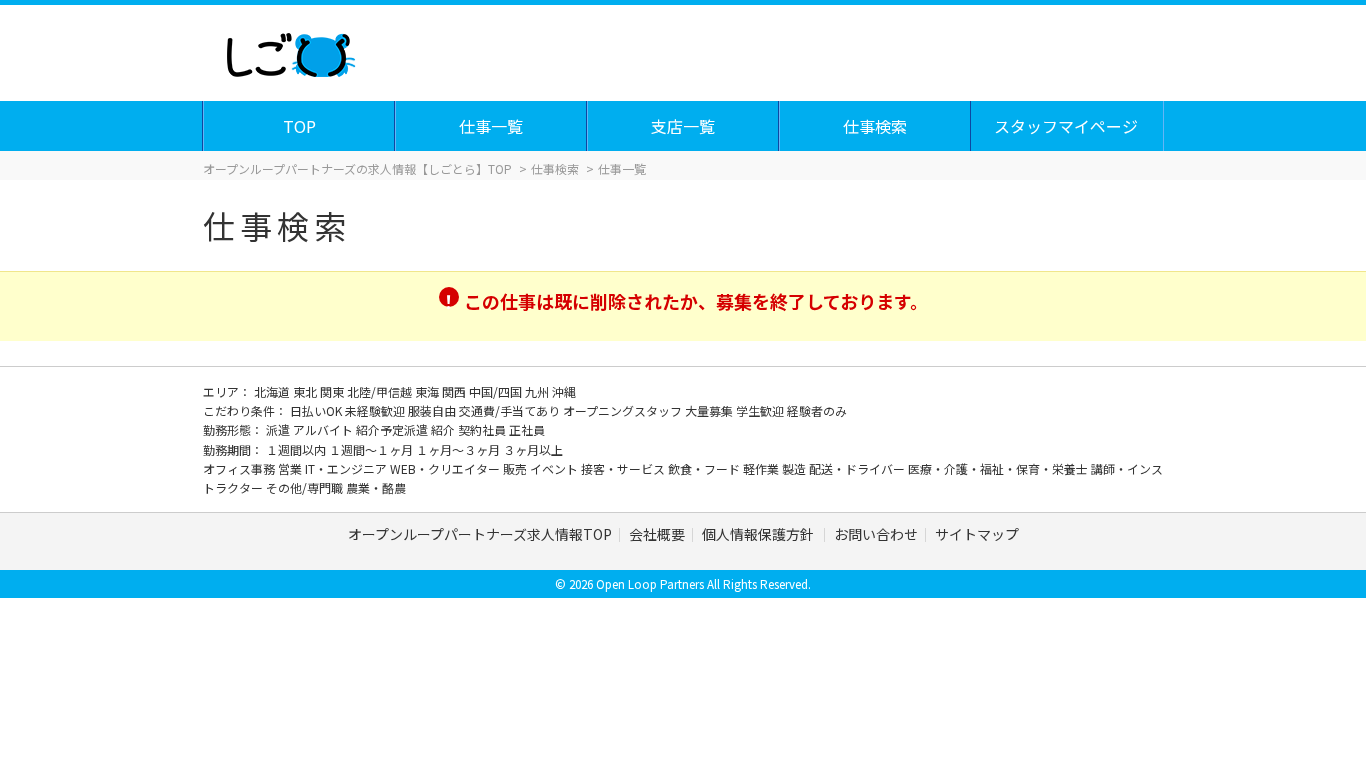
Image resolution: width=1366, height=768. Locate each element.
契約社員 (483, 429)
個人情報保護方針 (759, 534)
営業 (291, 468)
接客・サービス (624, 468)
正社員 (527, 429)
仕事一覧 (491, 126)
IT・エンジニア (347, 468)
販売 (516, 468)
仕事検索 (875, 126)
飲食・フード (705, 468)
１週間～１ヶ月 (372, 449)
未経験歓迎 (376, 410)
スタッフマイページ (1066, 126)
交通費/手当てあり (511, 410)
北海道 (273, 391)
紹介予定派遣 (393, 429)
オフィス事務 (240, 468)
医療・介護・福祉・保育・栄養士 (999, 468)
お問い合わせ (876, 534)
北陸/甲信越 (381, 391)
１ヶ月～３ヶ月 (459, 449)
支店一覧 (683, 126)
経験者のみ (817, 410)
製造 (795, 468)
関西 (455, 391)
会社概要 (657, 534)
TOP (299, 126)
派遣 (279, 429)
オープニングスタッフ (624, 410)
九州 (538, 391)
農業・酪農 (376, 487)
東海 (428, 391)
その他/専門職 (306, 487)
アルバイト (324, 429)
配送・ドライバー (858, 468)
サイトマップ (977, 534)
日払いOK (317, 410)
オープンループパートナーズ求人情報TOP (480, 534)
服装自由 (433, 410)
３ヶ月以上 (533, 449)
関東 (333, 391)
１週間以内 (297, 449)
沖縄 (564, 391)
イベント (555, 468)
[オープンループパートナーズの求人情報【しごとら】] (290, 50)
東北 (306, 391)
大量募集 (710, 410)
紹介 (444, 429)
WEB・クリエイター (446, 468)
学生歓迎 (761, 410)
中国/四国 (497, 391)
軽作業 (762, 468)
